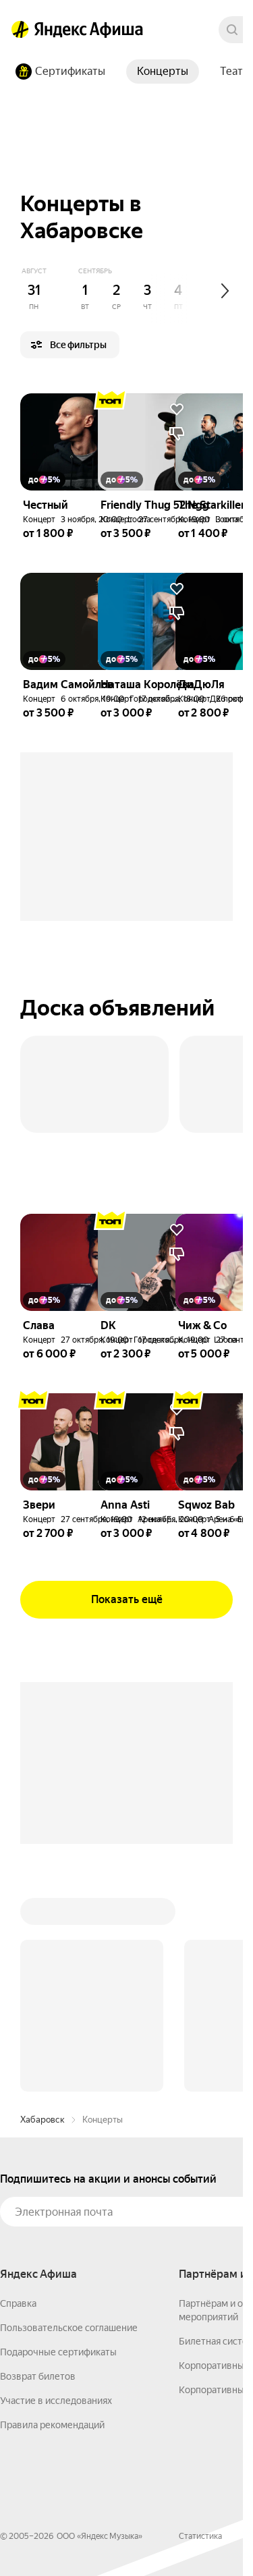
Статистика (200, 2536)
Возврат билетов (38, 2376)
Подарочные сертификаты (58, 2352)
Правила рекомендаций (52, 2425)
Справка (18, 2303)
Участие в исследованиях (56, 2401)
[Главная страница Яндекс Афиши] (20, 30)
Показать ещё (127, 1599)
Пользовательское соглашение (69, 2328)
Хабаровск (43, 2120)
